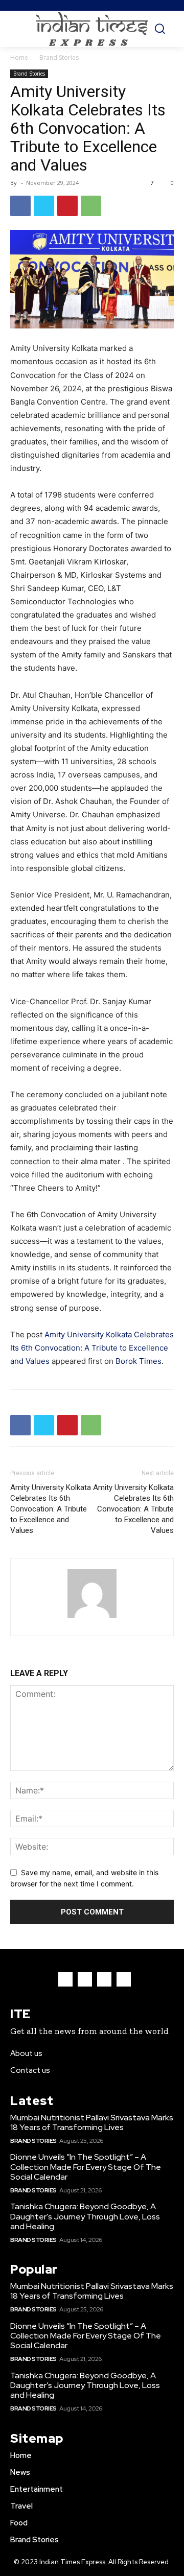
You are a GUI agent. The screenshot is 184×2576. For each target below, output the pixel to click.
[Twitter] (44, 206)
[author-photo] (92, 1618)
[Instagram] (85, 1979)
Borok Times (139, 1361)
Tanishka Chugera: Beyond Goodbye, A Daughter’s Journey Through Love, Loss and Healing (85, 2216)
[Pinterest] (67, 206)
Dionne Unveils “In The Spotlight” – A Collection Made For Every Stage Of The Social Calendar (86, 2167)
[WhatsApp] (91, 206)
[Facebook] (20, 206)
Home (19, 57)
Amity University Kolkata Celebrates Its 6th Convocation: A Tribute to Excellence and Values (92, 1348)
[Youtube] (124, 1979)
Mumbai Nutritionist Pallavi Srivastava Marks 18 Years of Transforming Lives (92, 2122)
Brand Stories (59, 57)
